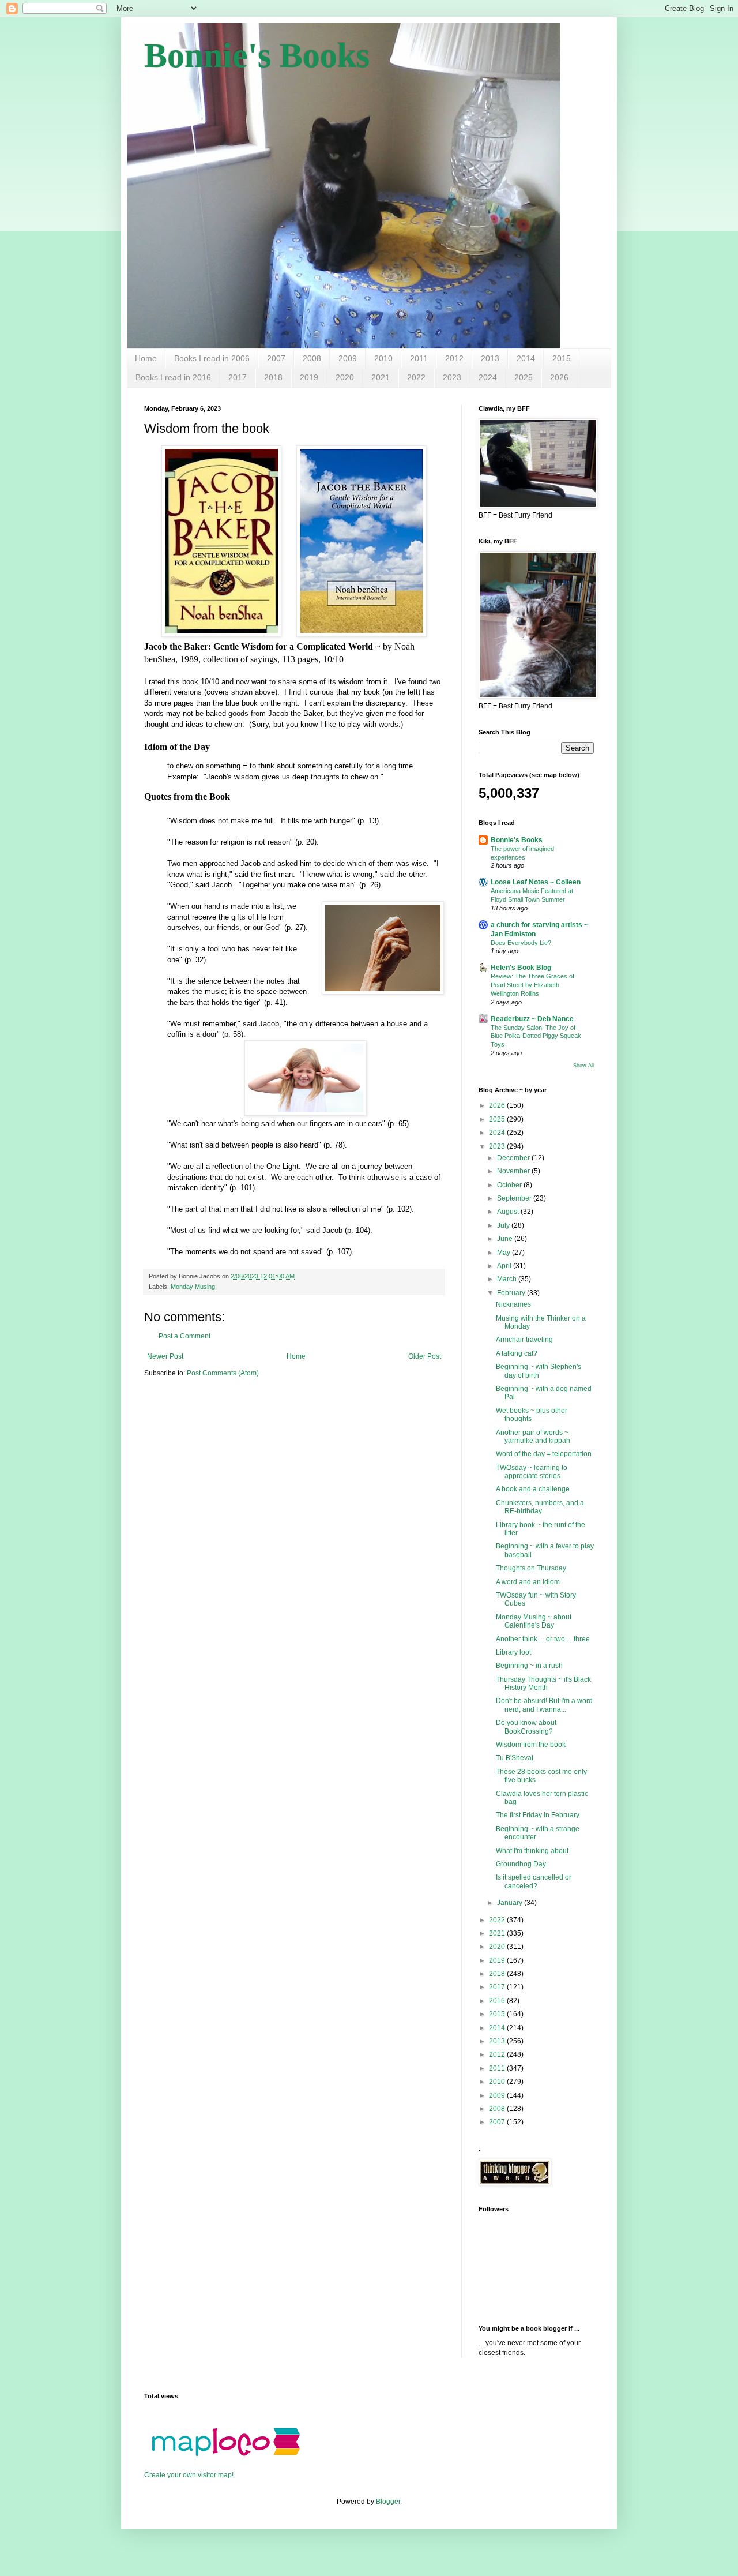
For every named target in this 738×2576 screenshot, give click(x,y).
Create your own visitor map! (189, 2475)
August (509, 1212)
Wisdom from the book (531, 1745)
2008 (312, 358)
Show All (583, 1066)
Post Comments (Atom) (223, 1373)
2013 (490, 358)
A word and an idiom (528, 1582)
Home (146, 358)
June (506, 1239)
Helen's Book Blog (521, 968)
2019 (309, 377)
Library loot (513, 1652)
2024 (488, 377)
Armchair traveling (524, 1340)
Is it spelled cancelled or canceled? (534, 1881)
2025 (524, 377)
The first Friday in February (538, 1815)
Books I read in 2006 (212, 358)
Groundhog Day (521, 1864)
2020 (345, 377)
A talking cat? (517, 1353)
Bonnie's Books (257, 55)
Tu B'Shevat (515, 1758)
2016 (498, 2001)
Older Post (425, 1356)
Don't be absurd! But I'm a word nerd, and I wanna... (544, 1705)
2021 (381, 377)
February (512, 1293)
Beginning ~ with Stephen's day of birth (539, 1371)
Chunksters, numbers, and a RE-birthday (540, 1507)
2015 (562, 358)
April (505, 1266)
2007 (276, 358)
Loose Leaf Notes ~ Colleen (536, 882)
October (510, 1185)
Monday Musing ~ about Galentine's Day (534, 1621)
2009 (348, 358)
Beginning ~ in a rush (529, 1666)
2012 (454, 358)
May (504, 1253)
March (508, 1279)
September (515, 1198)
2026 (559, 377)
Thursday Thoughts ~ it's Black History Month (543, 1683)
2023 (452, 377)
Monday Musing (193, 1287)
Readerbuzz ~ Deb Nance (532, 1019)
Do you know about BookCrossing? (526, 1727)
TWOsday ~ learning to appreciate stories (532, 1472)
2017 (238, 377)
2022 (416, 377)
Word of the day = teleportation (544, 1454)
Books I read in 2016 (173, 377)
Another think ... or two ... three (543, 1639)
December (514, 1158)
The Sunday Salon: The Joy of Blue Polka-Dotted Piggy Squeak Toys (536, 1036)
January (511, 1903)
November (514, 1171)
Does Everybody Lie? (521, 943)
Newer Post (165, 1356)
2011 (419, 358)
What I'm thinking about (532, 1851)
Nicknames (513, 1304)
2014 (526, 358)
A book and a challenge (533, 1489)
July (504, 1225)
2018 (273, 377)
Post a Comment (184, 1336)
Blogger (388, 2502)
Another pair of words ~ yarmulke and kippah (533, 1437)
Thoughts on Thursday (531, 1568)
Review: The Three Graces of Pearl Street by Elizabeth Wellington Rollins (532, 985)
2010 (383, 358)
